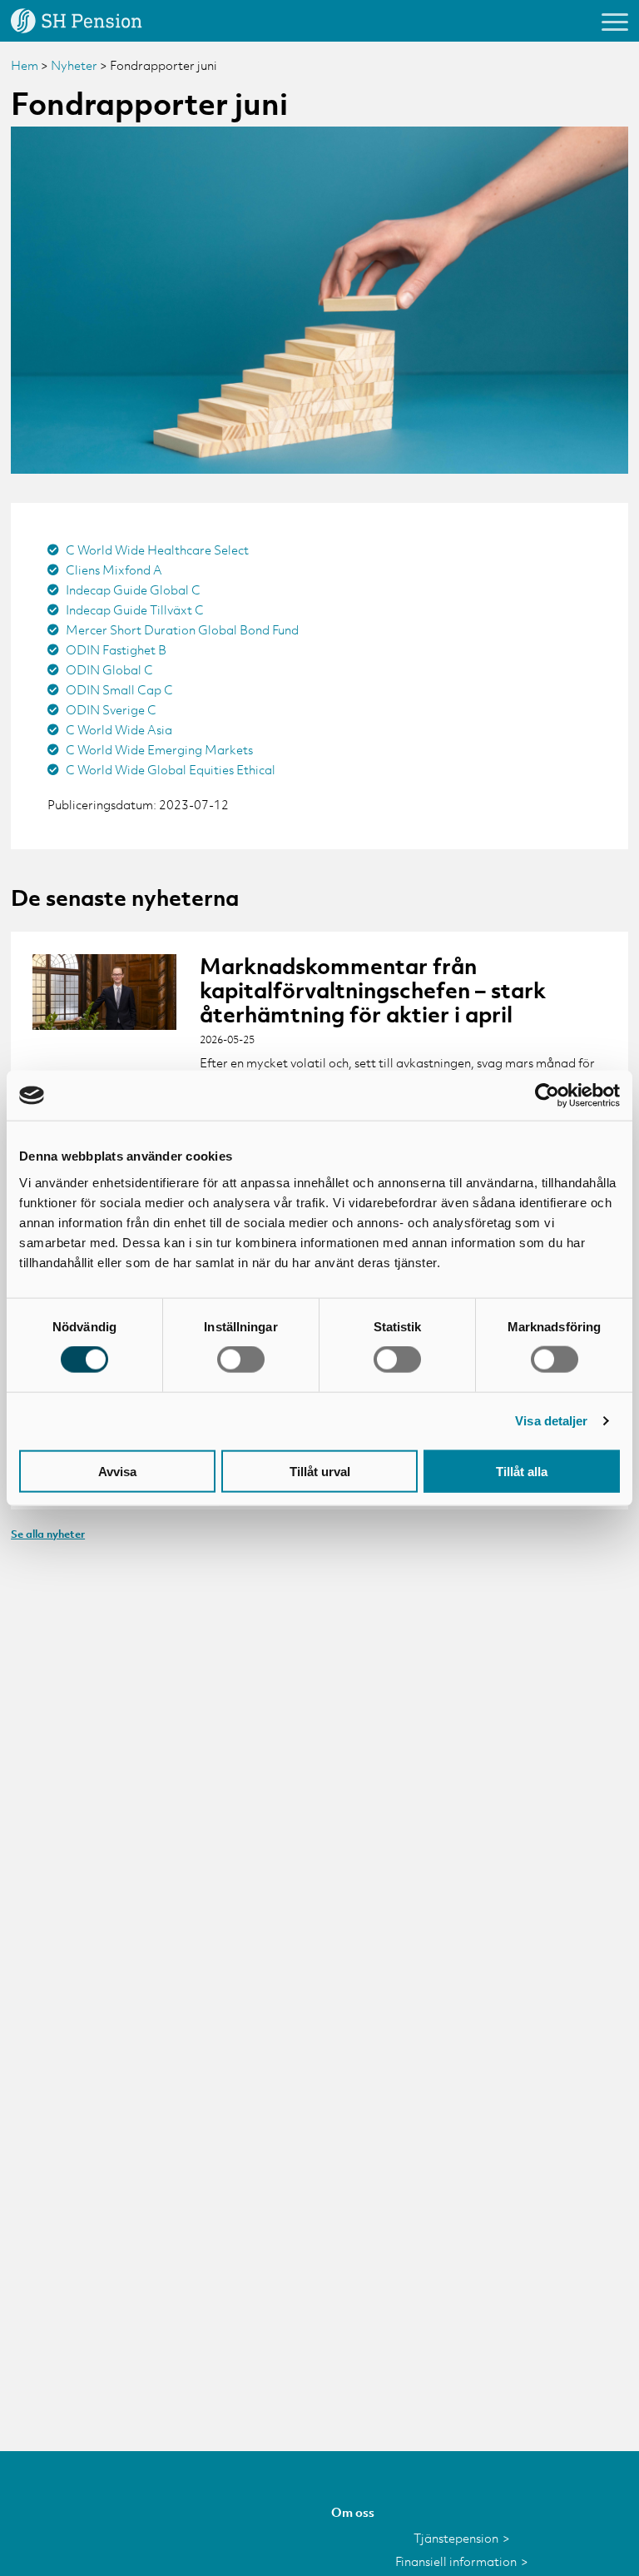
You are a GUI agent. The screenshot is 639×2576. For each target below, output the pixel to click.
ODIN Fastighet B (116, 649)
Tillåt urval (320, 1471)
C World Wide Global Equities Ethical (171, 769)
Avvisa (117, 1471)
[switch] (241, 1360)
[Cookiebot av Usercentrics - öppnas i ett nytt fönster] (547, 1096)
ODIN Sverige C (111, 709)
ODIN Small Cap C (119, 689)
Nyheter (74, 65)
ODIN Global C (109, 669)
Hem (25, 65)
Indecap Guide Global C (133, 589)
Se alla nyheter (48, 1534)
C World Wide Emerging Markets (159, 749)
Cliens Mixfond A (114, 569)
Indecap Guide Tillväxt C (135, 609)
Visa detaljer (551, 1421)
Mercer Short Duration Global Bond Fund (182, 629)
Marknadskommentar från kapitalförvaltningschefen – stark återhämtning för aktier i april (373, 991)
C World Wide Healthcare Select (157, 550)
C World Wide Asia (119, 729)
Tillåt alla (522, 1471)
